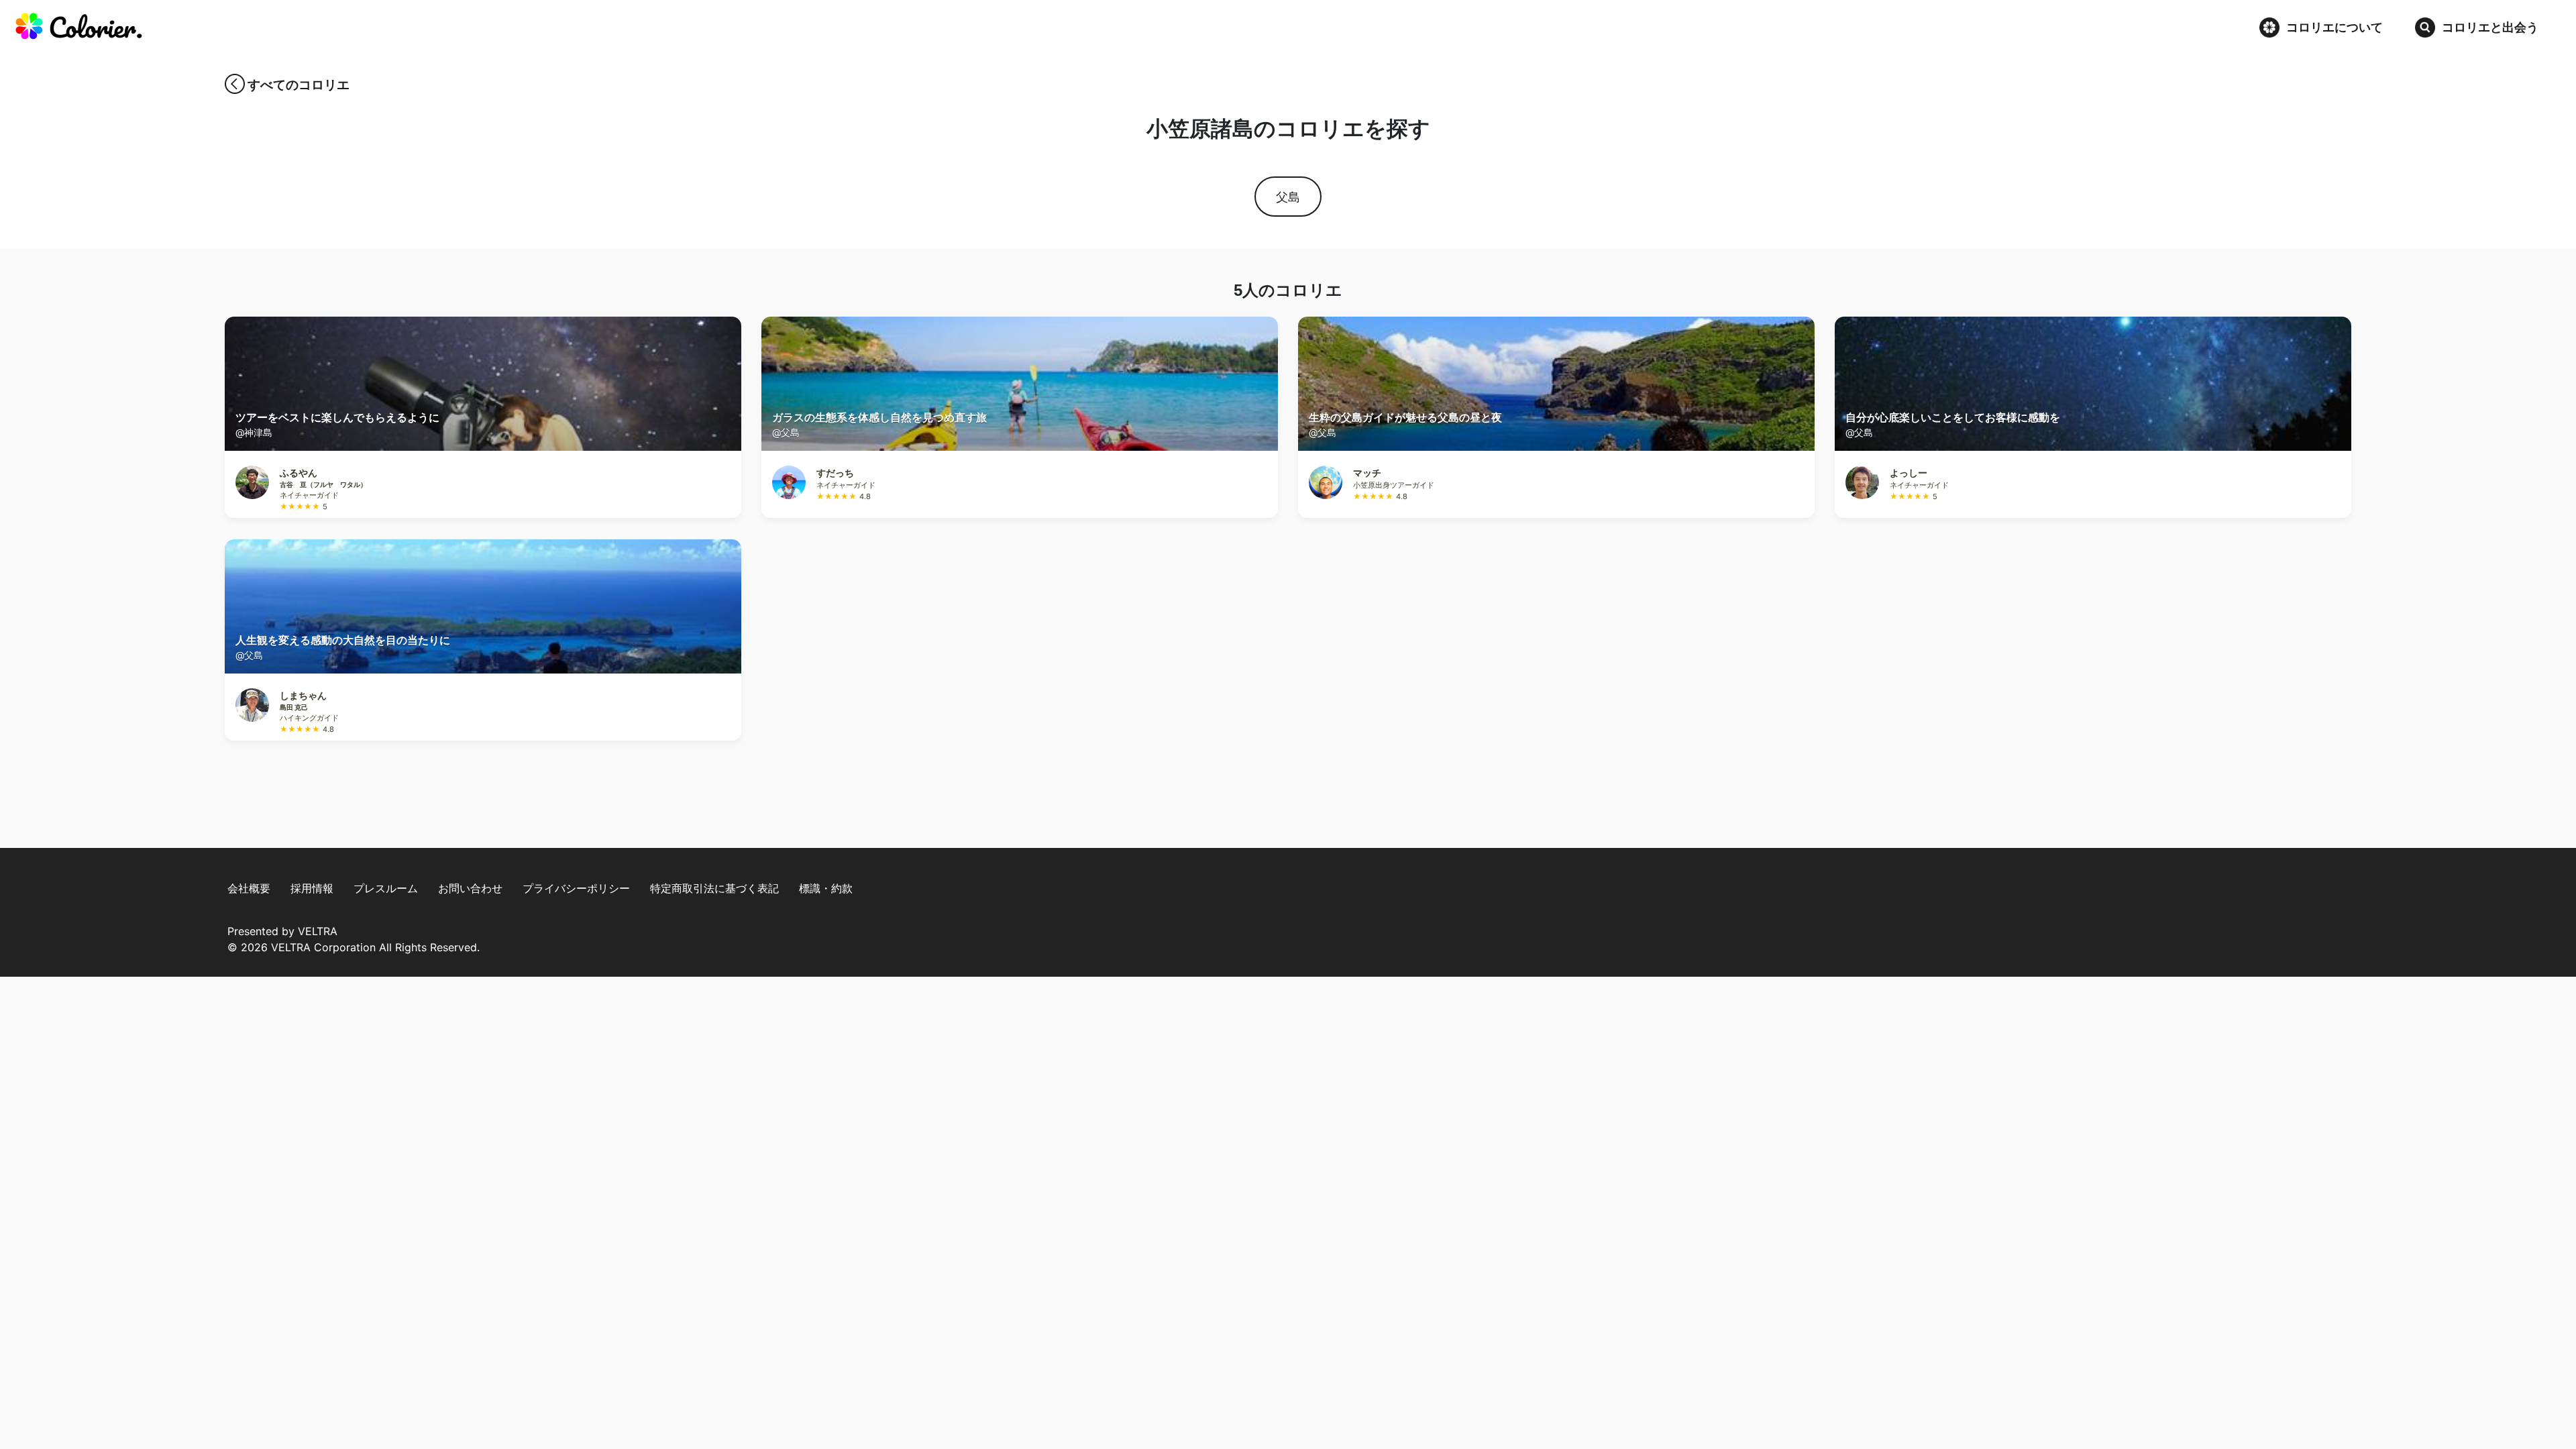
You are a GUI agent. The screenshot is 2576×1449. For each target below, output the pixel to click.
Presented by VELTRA (282, 931)
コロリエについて (2334, 27)
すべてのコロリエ (299, 85)
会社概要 (249, 888)
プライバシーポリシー (576, 888)
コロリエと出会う (2490, 27)
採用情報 (312, 888)
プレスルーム (386, 888)
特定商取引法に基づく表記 (714, 888)
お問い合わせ (470, 888)
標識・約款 (826, 888)
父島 (1288, 197)
